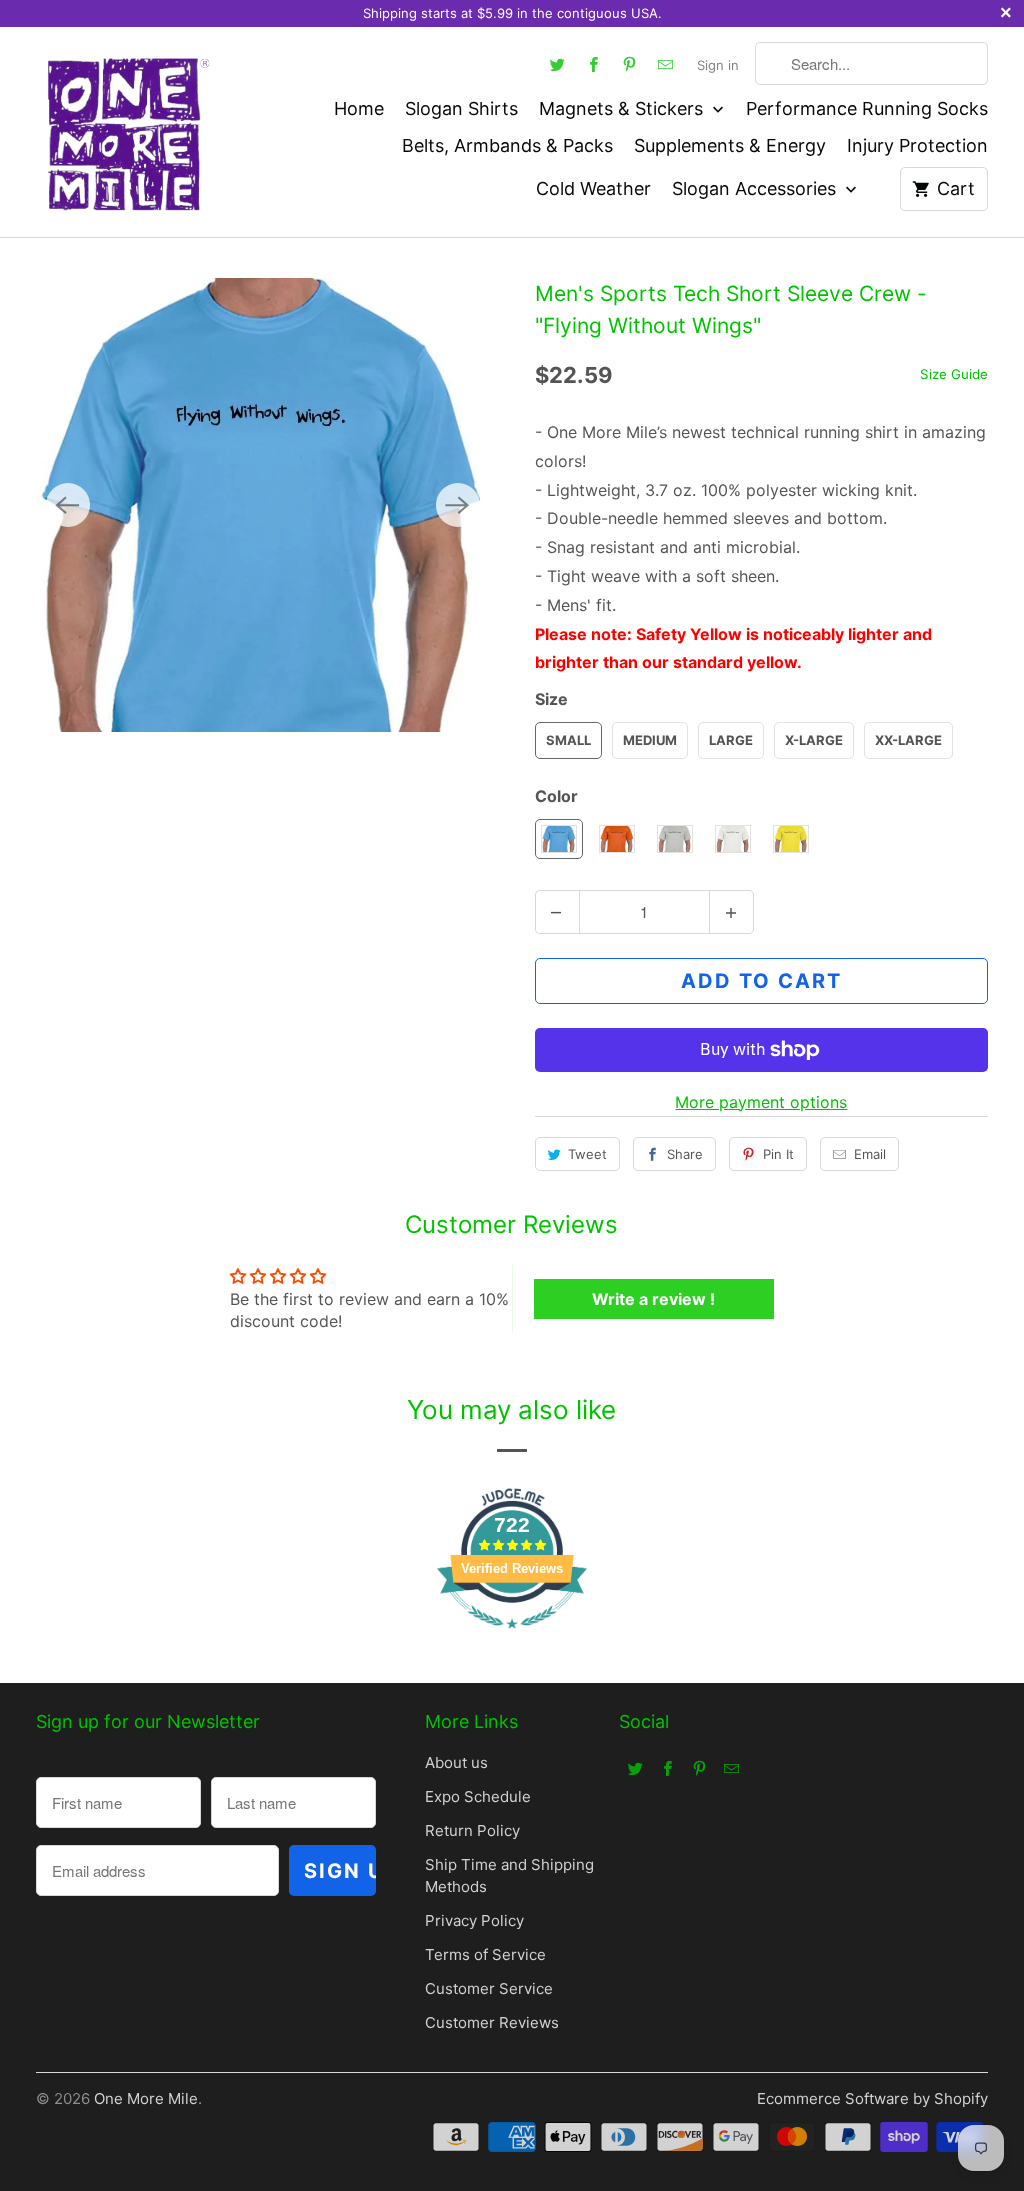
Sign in (718, 65)
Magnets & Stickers (623, 108)
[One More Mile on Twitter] (557, 64)
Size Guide (954, 374)
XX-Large (908, 740)
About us (456, 1762)
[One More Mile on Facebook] (593, 64)
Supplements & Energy (730, 145)
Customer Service (489, 1988)
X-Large (814, 740)
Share (685, 1154)
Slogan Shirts (461, 108)
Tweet (587, 1154)
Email (870, 1154)
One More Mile (146, 2098)
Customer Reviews (492, 2022)
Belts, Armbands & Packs (507, 145)
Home (359, 108)
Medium (650, 740)
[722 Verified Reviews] (512, 1638)
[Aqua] (263, 505)
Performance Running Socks (867, 108)
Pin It (778, 1154)
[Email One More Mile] (665, 64)
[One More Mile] (126, 132)
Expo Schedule (478, 1796)
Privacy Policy (474, 1920)
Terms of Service (485, 1954)
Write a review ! (653, 1299)
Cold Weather (593, 188)
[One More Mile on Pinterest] (629, 64)
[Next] (458, 505)
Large (731, 740)
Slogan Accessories (756, 188)
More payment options (761, 1102)
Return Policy (472, 1830)
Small (568, 740)
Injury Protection (917, 145)
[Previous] (68, 505)
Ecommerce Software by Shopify (872, 2098)
